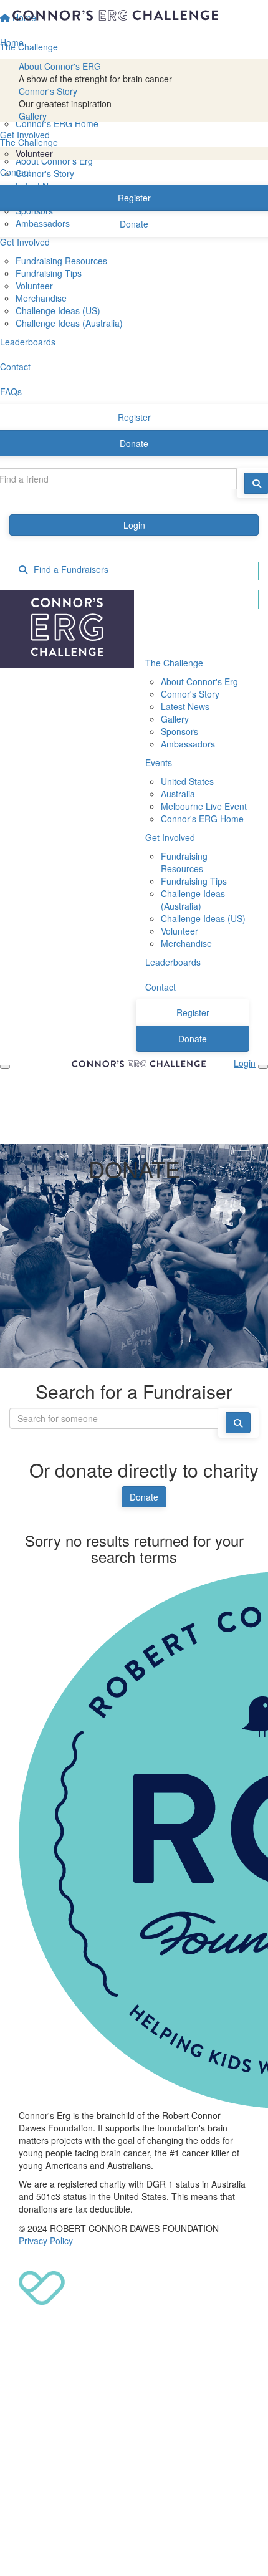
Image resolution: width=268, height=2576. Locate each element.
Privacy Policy (46, 2241)
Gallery (33, 116)
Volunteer (34, 153)
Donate (144, 1497)
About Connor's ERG (60, 66)
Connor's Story (48, 91)
